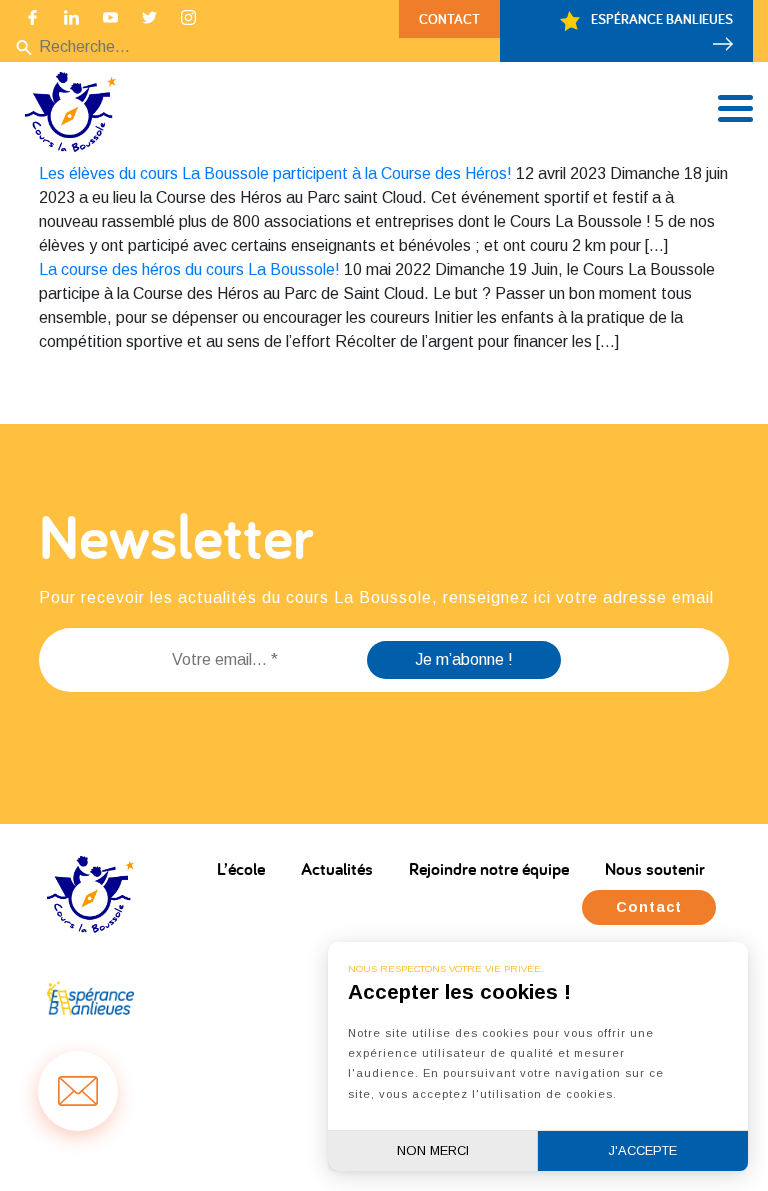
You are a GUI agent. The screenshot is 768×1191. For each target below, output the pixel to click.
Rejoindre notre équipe (489, 868)
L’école (241, 868)
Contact (449, 18)
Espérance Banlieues (660, 18)
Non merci (433, 1150)
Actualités (337, 868)
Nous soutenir (655, 868)
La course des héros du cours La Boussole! (189, 269)
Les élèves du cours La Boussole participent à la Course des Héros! (275, 173)
